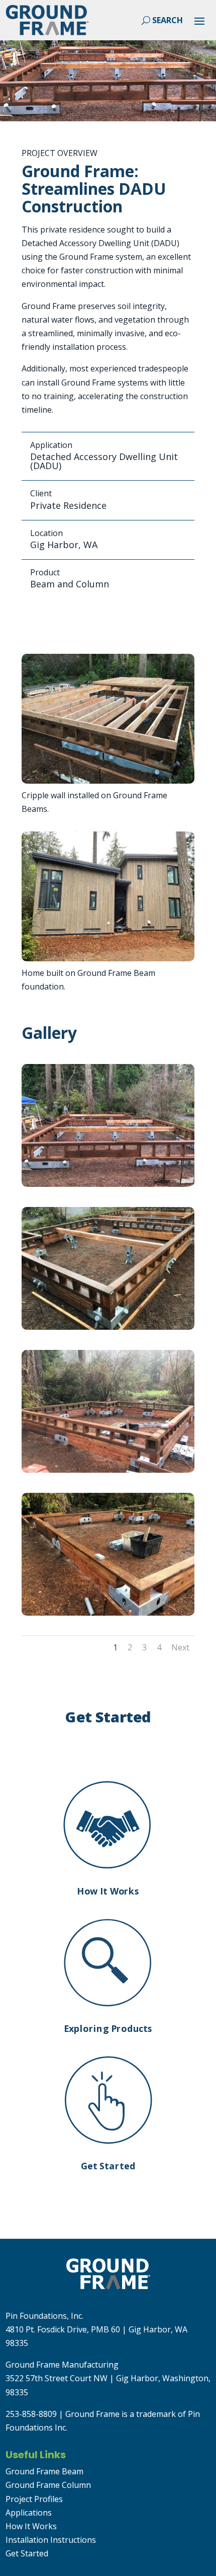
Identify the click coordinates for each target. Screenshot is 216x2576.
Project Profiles (34, 2499)
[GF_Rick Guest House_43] (108, 1327)
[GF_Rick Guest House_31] (108, 1470)
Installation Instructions (51, 2540)
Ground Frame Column (48, 2485)
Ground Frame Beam (44, 2471)
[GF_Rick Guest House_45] (108, 1184)
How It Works (108, 1891)
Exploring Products (108, 2028)
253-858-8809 (31, 2414)
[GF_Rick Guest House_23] (108, 1613)
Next (180, 1647)
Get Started (108, 2166)
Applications (29, 2513)
